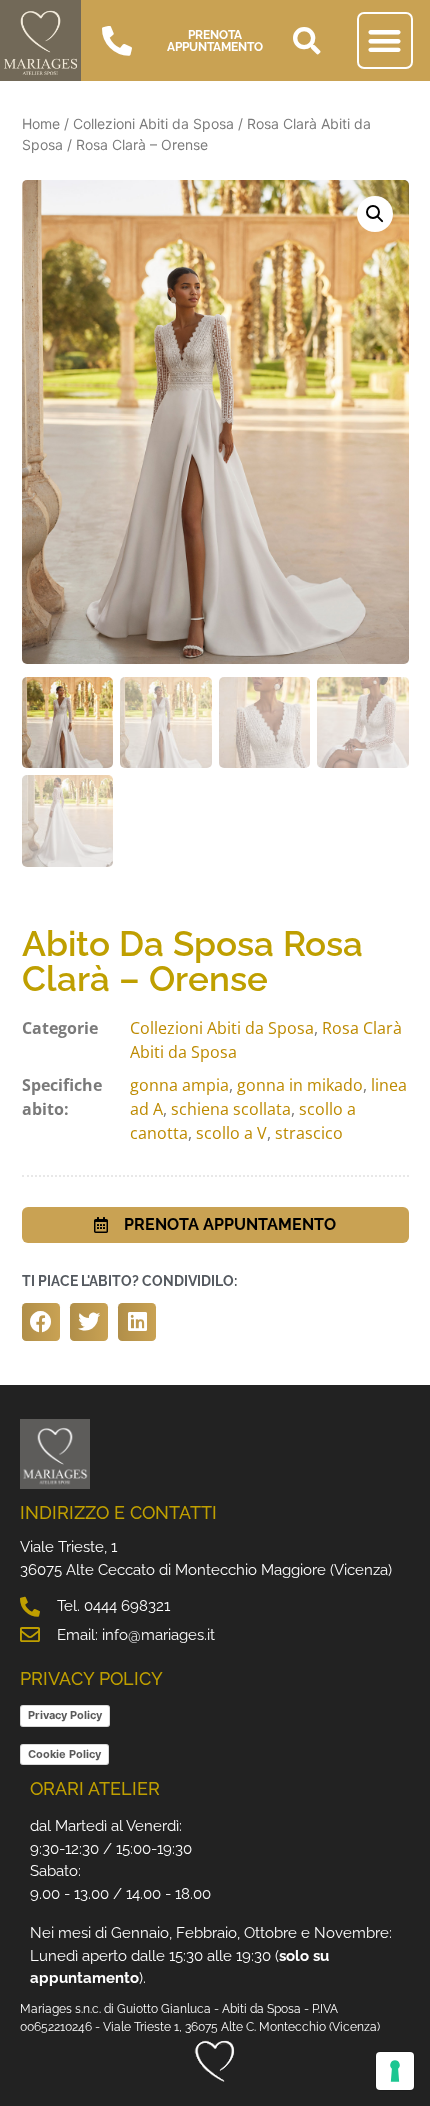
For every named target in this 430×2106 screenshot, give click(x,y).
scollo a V (231, 1133)
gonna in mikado (300, 1085)
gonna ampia (179, 1085)
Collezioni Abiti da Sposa (153, 123)
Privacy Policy (65, 1715)
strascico (309, 1133)
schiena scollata (231, 1109)
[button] (307, 41)
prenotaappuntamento (215, 41)
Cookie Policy (64, 1754)
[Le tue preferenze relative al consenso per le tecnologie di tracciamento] (395, 2071)
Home (41, 123)
